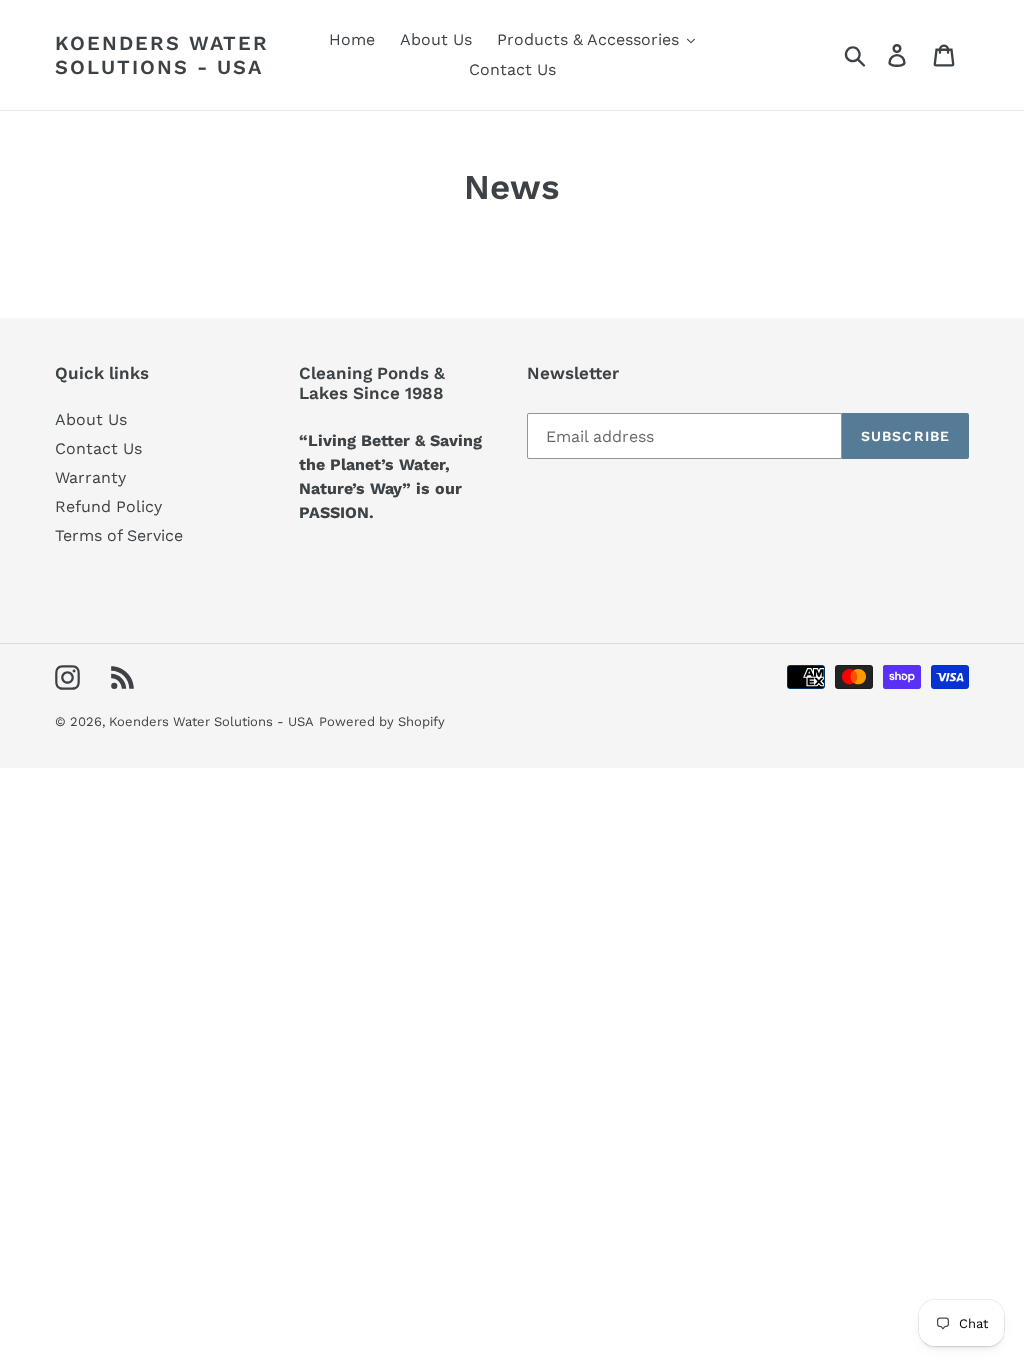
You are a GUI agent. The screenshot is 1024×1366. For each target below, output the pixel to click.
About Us (91, 419)
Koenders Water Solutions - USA (162, 55)
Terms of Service (119, 535)
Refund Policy (108, 506)
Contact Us (98, 448)
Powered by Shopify (382, 721)
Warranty (90, 477)
